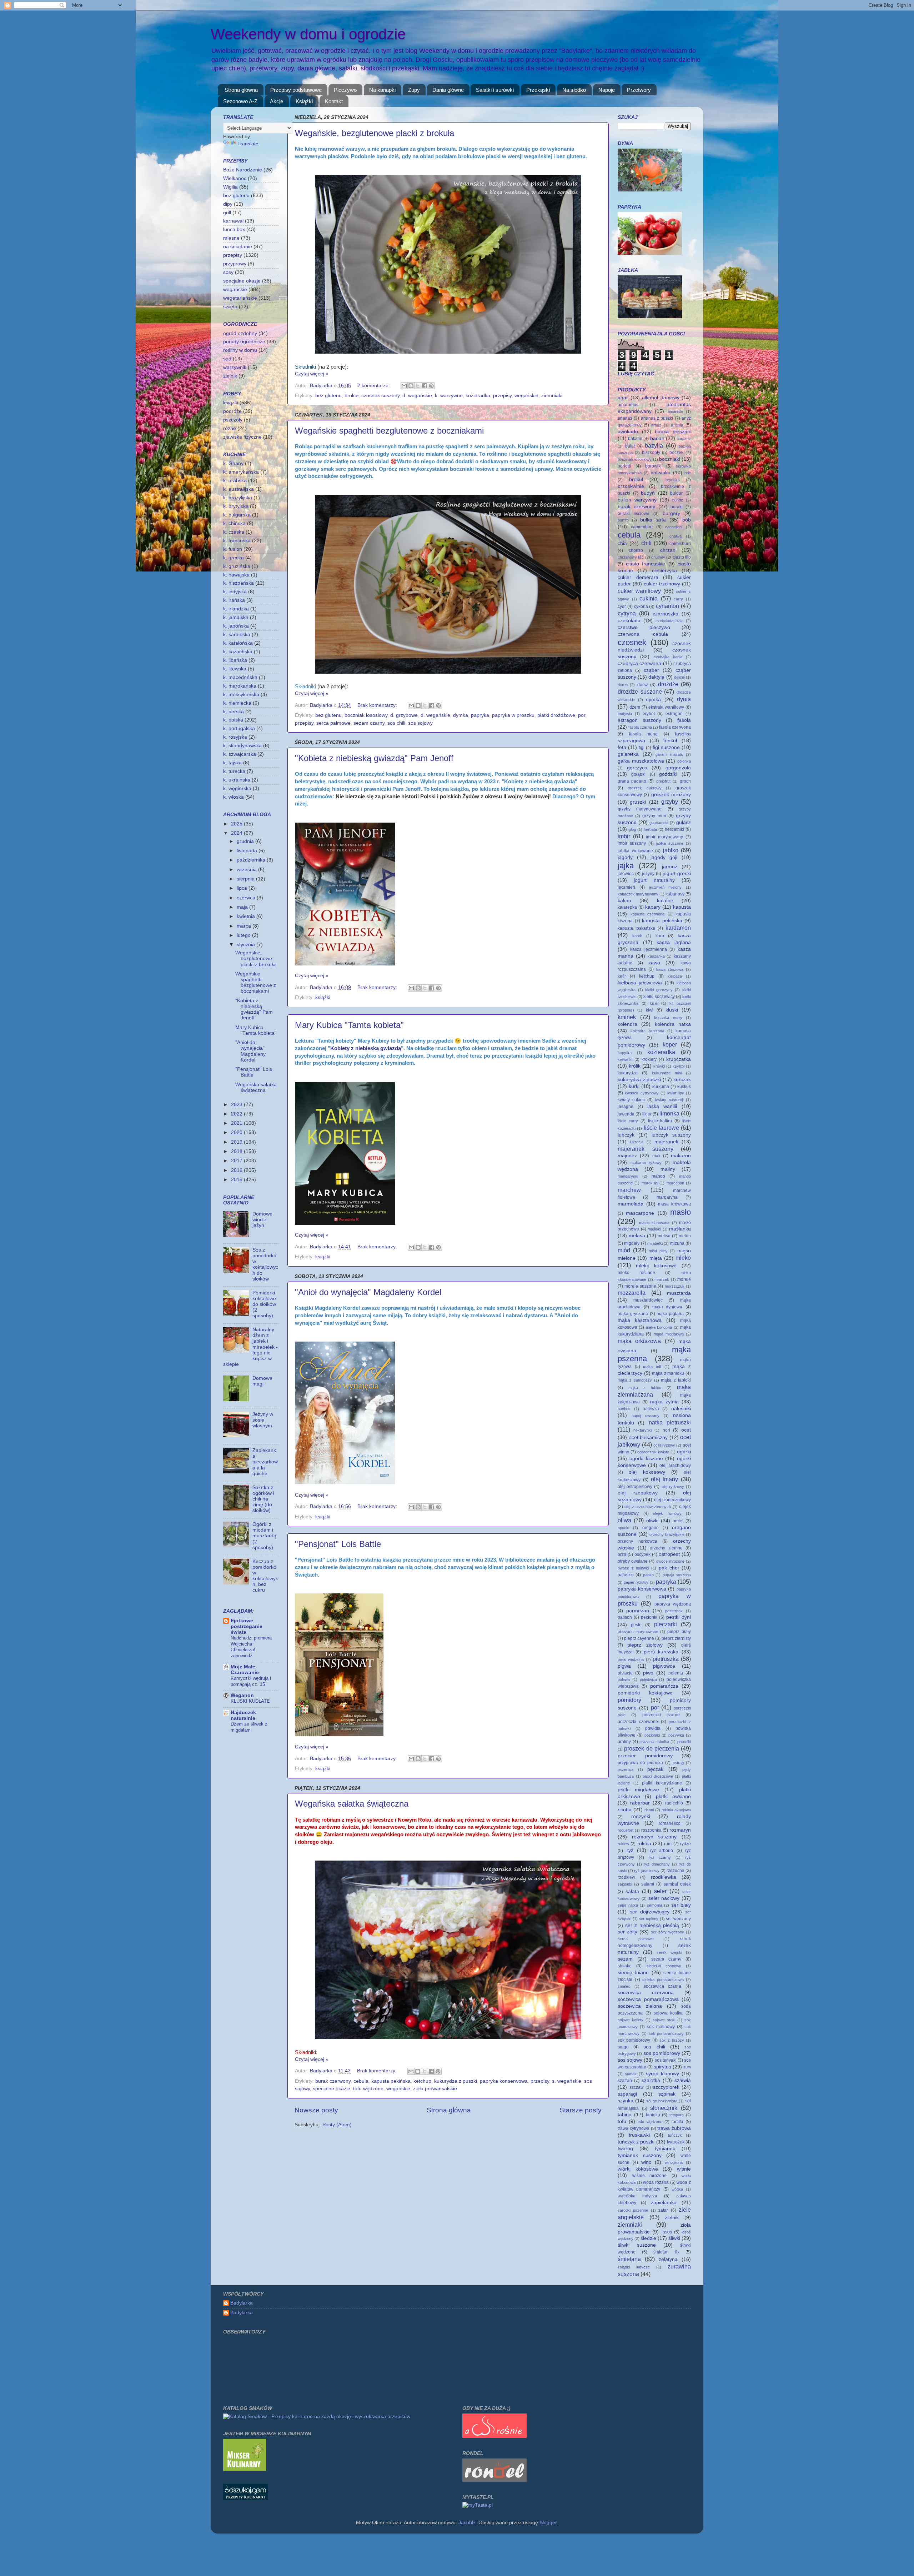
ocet (686, 1430)
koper (670, 1044)
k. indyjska (235, 592)
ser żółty (627, 1932)
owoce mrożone (670, 1561)
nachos (624, 1409)
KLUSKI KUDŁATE (250, 1701)
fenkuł (670, 741)
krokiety (649, 1059)
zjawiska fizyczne (242, 437)
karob (637, 936)
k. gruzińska (237, 566)
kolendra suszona (647, 1031)
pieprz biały (679, 1632)
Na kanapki (382, 90)
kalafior (665, 901)
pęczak (655, 1769)
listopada (248, 851)
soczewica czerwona (646, 1993)
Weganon (242, 1695)
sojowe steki (664, 2020)
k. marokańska (240, 686)
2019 (237, 1142)
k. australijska (238, 489)
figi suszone (666, 747)
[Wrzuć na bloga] (411, 386)
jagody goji (664, 857)
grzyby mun (654, 816)
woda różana (656, 2182)
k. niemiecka (237, 703)
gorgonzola (678, 768)
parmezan (638, 1611)
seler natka (628, 1905)
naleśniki (681, 1409)
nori (666, 1430)
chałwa (676, 536)
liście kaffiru (660, 1121)
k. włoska (233, 797)
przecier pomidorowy (645, 1756)
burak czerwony (333, 2081)
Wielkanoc (235, 178)
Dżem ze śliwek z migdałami (249, 1727)
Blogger (548, 2523)
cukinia (649, 598)
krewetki (625, 1059)
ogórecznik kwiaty (653, 1452)
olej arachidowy (675, 1466)
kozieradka (478, 396)
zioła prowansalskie (435, 2089)
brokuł (351, 396)
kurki (634, 1086)
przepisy (502, 396)
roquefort (626, 1830)
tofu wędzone (368, 2089)
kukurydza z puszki (456, 2081)
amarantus (628, 405)
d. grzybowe (404, 715)
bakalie (635, 439)
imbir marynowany (664, 837)
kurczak (682, 1080)
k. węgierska (237, 788)
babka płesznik (673, 432)
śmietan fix (666, 2252)
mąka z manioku (668, 1373)
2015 (237, 1180)
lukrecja (637, 1142)
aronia (677, 425)
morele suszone (640, 1286)
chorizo (636, 550)
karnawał (233, 221)
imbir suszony (632, 843)
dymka (461, 715)
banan (657, 438)
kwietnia (247, 916)
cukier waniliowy (639, 591)
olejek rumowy (667, 1513)
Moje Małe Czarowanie (245, 1670)
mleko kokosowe (656, 1266)
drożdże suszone (640, 692)
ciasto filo (682, 557)
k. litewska (235, 669)
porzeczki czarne (661, 1715)
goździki (668, 774)
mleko (683, 1258)
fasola (684, 720)
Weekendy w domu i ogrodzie (308, 34)
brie (688, 473)
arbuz (656, 425)
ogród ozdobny (240, 333)
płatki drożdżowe (556, 715)
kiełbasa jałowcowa (640, 983)
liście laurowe (661, 1128)
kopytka (625, 1053)
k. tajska (232, 763)
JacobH (467, 2523)
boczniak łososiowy (366, 715)
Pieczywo (345, 90)
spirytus (662, 2067)
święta (230, 307)
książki (323, 997)
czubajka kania (668, 657)
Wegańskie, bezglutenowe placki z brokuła (375, 133)
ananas (625, 418)
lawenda (626, 1114)
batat (630, 446)
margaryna (667, 1197)
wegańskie (526, 396)
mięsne (231, 238)
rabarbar (640, 1803)
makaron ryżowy (646, 1163)
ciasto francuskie (646, 564)
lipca (243, 888)
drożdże (668, 684)
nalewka (651, 1409)
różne (230, 428)
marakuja (650, 1183)
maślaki (654, 1229)
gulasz (684, 822)
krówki (659, 1066)
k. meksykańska (241, 695)
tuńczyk (675, 2135)
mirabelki (655, 1243)
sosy (228, 272)
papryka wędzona (673, 1604)
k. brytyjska (236, 506)
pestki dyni (679, 1617)
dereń (623, 685)
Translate (248, 144)
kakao (624, 901)
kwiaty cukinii (631, 1100)
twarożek (676, 2142)
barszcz (684, 439)
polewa (624, 1679)
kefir (622, 976)
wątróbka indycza (637, 2196)
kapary (653, 907)
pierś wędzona (631, 1659)
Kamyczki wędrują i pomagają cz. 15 (251, 1681)
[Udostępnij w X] (418, 386)
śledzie (648, 2238)
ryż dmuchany (657, 1864)
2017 (237, 1161)
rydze (685, 1844)
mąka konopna (659, 1327)
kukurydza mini (667, 1073)
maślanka (680, 1229)
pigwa (624, 1666)
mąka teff (652, 1367)
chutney (658, 557)
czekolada (629, 621)
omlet (678, 1521)
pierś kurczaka (661, 1652)
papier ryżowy (636, 1582)
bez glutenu (328, 396)
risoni (649, 1810)
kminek (627, 1017)
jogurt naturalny (654, 880)
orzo (622, 1554)
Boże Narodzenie (243, 170)
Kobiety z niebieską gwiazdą (366, 1048)
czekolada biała (670, 621)
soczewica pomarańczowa (648, 1999)
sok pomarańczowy (666, 2033)
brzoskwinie (631, 486)
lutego (244, 935)
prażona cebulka (654, 1742)
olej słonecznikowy (672, 1500)
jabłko (671, 850)
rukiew (623, 1844)
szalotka (651, 2080)
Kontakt (334, 101)
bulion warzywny (637, 500)
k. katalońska (238, 643)
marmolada (631, 1204)
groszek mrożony (671, 795)
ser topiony (649, 1919)
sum (687, 2067)
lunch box (234, 229)
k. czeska (234, 532)
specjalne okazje (332, 2089)
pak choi (669, 1568)
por (582, 715)
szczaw (637, 2087)
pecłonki (649, 1617)
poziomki (652, 1735)
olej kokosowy (647, 1472)
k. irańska (234, 600)
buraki (677, 507)
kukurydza (628, 1073)
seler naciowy (664, 1898)
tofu (622, 2121)
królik (635, 1066)
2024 (237, 833)
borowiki (653, 466)
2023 (237, 1105)
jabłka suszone (670, 843)
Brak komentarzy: (378, 705)
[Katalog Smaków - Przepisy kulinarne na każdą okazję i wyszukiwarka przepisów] (317, 2417)
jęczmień (626, 887)
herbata (650, 829)
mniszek (662, 1279)
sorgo (623, 2047)
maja (243, 907)
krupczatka (679, 1059)
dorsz (643, 685)
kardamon (678, 928)
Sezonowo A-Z (240, 101)
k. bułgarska (237, 515)
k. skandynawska (242, 746)
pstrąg (678, 1763)
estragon (674, 714)
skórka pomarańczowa (663, 1980)
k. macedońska (240, 677)
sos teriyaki (666, 2060)
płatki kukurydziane (662, 1783)
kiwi (650, 1010)
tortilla (677, 2122)
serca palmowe (333, 723)
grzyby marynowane (640, 809)
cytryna (627, 613)
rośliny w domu (240, 350)
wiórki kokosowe (638, 2169)
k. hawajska (236, 575)
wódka (677, 2189)
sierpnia (246, 879)
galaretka (628, 754)
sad (227, 359)
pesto (636, 1625)
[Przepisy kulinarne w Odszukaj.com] (245, 2498)
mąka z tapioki (676, 1380)
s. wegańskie (567, 2081)
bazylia (654, 445)
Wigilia (230, 187)
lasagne (626, 1107)
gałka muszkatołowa (641, 761)
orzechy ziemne (666, 1548)
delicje (679, 677)
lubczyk (626, 1135)
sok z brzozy (672, 2040)
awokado (628, 432)
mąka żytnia (664, 1402)
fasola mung (644, 734)
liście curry (628, 1121)
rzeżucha (676, 1871)
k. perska (233, 712)
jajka (626, 866)
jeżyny (648, 874)
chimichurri (680, 544)
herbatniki (674, 829)
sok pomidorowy (634, 2040)
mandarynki (628, 1176)
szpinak (667, 2094)
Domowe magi (262, 1381)
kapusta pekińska (391, 2081)
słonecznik (664, 2108)
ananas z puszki (657, 418)
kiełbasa (675, 976)
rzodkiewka (664, 1877)
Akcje (277, 101)
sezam (625, 1959)
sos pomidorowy (662, 2053)
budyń (648, 493)
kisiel (654, 1003)
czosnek (632, 642)
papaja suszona (677, 1575)
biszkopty (651, 453)
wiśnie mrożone (650, 2176)
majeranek (666, 1142)
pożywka (676, 1735)
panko (648, 1575)
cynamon (667, 606)
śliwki (674, 2238)
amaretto (675, 411)
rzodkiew (626, 1877)
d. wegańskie (417, 396)
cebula (361, 2081)
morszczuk (675, 1286)
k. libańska (235, 660)
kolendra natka (673, 1024)
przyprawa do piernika (640, 1763)
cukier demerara (638, 577)
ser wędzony (678, 1919)
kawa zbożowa (670, 969)
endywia (625, 714)
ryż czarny (660, 1857)
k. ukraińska (237, 780)
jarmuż (670, 867)
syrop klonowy (662, 2074)
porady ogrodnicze (244, 342)
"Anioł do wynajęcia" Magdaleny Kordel (368, 1292)
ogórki (684, 1452)
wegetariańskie (240, 298)
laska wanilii (662, 1106)
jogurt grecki (677, 873)
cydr (622, 606)
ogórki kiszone (646, 1459)
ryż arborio (662, 1851)
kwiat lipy (676, 1093)
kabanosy (675, 894)
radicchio (674, 1803)
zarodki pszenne (633, 2210)
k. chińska (234, 523)
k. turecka (234, 771)
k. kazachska (238, 652)
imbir (624, 836)
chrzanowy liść (631, 557)
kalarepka (627, 907)
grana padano (632, 781)
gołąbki (638, 774)
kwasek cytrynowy (642, 1093)
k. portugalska (239, 728)
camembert (642, 527)
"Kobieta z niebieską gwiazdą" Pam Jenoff (374, 758)
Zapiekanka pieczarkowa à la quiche (265, 1462)
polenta (676, 1673)
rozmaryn (680, 1830)
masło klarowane (654, 1223)
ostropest (669, 1554)
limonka (669, 1113)
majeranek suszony (646, 1149)
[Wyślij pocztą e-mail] (404, 386)
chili (646, 543)
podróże (232, 411)
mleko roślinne (636, 1273)
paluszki (626, 1575)
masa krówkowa (674, 1204)
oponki (623, 1528)
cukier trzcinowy (662, 584)
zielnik (230, 376)
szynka (626, 2101)
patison (625, 1617)
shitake (625, 1966)
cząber (651, 670)
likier (647, 1114)
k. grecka (233, 558)
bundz (678, 500)
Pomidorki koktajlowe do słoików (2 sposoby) (264, 1304)
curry (678, 599)
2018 (237, 1151)
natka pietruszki (670, 1422)
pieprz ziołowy (645, 1645)
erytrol (649, 714)
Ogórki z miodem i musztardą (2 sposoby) (264, 1536)
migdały (632, 1243)
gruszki (638, 802)
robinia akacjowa (676, 1810)
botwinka (661, 473)
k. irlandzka (236, 609)
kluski (672, 1010)
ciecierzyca (664, 571)
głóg (632, 829)
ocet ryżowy (664, 1445)
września (247, 870)
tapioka (653, 2115)
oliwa (624, 1520)
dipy (228, 204)
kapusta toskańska (636, 928)
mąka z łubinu (645, 1388)
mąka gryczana (633, 1314)
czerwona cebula (643, 634)
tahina (625, 2115)
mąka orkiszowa (639, 1341)
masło (681, 1212)
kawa (654, 963)
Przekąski (538, 90)
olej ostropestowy (635, 1487)
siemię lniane (633, 1973)
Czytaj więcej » (312, 374)
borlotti (624, 466)
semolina (655, 1905)
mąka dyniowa (667, 1307)
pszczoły (233, 420)
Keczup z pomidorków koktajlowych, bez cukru (265, 1576)
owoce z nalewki (633, 1568)
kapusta (682, 907)
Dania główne (448, 90)
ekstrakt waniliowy (666, 707)
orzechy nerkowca (637, 1541)
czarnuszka (666, 614)
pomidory (629, 1700)
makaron (681, 1156)
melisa (664, 1236)
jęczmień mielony (666, 887)
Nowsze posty (316, 2110)
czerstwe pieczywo (644, 627)
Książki (304, 101)
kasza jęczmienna (649, 949)
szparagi (627, 2094)
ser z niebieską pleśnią (652, 1925)
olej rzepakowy (638, 1493)
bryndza (673, 480)
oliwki (652, 1521)
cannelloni (674, 527)
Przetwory (639, 90)
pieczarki (666, 1624)
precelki (684, 1742)
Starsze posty (581, 2110)
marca (245, 926)
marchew (629, 1190)
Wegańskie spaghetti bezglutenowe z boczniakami (389, 431)
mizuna (677, 1243)
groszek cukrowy (645, 788)
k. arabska (235, 481)
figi (642, 748)
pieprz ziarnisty (676, 1638)
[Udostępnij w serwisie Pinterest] (431, 386)
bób (687, 520)
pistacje (625, 1673)
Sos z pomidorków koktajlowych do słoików (265, 1264)
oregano (651, 1528)
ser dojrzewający (650, 1912)
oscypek (642, 1554)
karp (660, 936)
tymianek (665, 2149)
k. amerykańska (241, 472)
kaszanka (656, 956)
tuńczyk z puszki (636, 2142)
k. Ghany (233, 463)
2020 (237, 1132)
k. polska (233, 720)
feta (622, 747)
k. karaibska (237, 635)
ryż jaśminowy (647, 1871)
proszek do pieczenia (652, 1748)
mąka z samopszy (635, 1380)
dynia (684, 699)
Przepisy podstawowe (296, 90)
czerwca (247, 898)
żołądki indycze (634, 2267)
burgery (671, 513)
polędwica (648, 1679)
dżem (635, 707)
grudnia (246, 841)
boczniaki (670, 459)
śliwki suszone (637, 2245)
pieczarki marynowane (638, 1632)
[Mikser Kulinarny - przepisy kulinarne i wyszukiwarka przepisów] (245, 2469)
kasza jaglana (674, 942)
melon (685, 1236)
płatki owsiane (673, 1796)
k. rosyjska (235, 737)
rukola (644, 1844)
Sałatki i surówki (495, 90)
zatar (663, 2210)
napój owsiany (646, 1416)
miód (624, 1250)
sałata (632, 1891)
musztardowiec (648, 1300)
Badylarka (242, 2303)
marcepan (675, 1183)
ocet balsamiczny (648, 1437)
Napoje (607, 90)
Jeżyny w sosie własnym (263, 1420)
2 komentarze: (374, 386)
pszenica (626, 1769)
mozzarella (632, 1293)
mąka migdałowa (669, 1334)
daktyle (656, 677)
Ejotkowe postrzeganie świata (247, 1626)
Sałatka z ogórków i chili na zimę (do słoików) (263, 1499)
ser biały (681, 1905)
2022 (237, 1114)
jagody (625, 857)
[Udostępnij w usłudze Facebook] (425, 386)
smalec (624, 1986)
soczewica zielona (640, 2006)
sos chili (396, 723)
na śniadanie (238, 247)
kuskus (684, 1087)
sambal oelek (677, 1884)
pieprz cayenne (639, 1638)
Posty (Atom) (337, 2125)
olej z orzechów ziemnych (648, 1507)
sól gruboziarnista (662, 2101)
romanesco (670, 1823)
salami (648, 1884)
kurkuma (661, 1087)
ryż (630, 1850)
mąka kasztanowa (640, 1320)
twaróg (625, 2149)
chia (622, 543)
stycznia (247, 945)
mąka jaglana (670, 1314)
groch (685, 781)
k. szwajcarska (240, 754)
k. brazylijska (238, 498)
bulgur (676, 493)
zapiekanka (664, 2203)
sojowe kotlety (631, 2020)
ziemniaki (552, 396)
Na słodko (574, 90)
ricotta (625, 1810)
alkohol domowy (661, 398)
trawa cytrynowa (634, 2128)
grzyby (670, 802)
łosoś (667, 2232)
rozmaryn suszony (654, 1837)
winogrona (674, 2162)
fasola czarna (640, 727)
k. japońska (236, 626)
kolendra (627, 1024)
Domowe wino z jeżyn (262, 1220)
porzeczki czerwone (638, 1722)
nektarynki (642, 1430)
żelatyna (668, 2259)
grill (227, 213)
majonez (627, 1156)
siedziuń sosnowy (664, 1966)
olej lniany (665, 1479)
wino (646, 2162)
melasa (637, 1236)
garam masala (669, 754)
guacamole (659, 823)
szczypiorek (666, 2087)
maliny (668, 1169)
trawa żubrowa (674, 2128)
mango (658, 1176)
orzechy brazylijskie (667, 1534)
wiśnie (684, 2169)
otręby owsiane (633, 1561)
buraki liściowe (634, 514)
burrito (623, 520)
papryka (480, 715)
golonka (684, 761)
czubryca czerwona (639, 663)
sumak (631, 2074)
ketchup (422, 2081)
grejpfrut (663, 781)
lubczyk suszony (671, 1135)
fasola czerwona (675, 727)
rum (668, 1844)
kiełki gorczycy (659, 990)
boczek (676, 453)
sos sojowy (420, 723)
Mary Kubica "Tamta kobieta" (349, 1025)
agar (623, 398)
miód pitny (658, 1251)
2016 (237, 1170)
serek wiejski (669, 1952)
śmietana (629, 2259)
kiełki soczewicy (659, 997)
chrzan (668, 550)
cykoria (641, 606)
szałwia (683, 2080)
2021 (237, 1123)
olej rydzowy (673, 1487)
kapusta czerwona (648, 914)
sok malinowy (661, 2027)
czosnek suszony (380, 396)
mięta (656, 1258)
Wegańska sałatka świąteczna (352, 1804)
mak (656, 1156)
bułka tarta (653, 520)
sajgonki (625, 1884)
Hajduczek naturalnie (243, 1715)
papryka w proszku (513, 715)
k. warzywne (449, 396)
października (252, 860)
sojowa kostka (668, 2013)
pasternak (674, 1611)
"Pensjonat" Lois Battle (338, 1544)
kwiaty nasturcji (669, 1100)
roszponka (651, 1830)
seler (660, 1891)
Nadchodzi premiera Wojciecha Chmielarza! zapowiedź (251, 1647)
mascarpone (640, 1213)
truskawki (639, 2135)
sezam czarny (369, 723)
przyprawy (235, 264)
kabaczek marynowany (638, 894)
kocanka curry (668, 1018)
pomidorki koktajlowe (645, 1693)
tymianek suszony (640, 2155)
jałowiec (626, 874)
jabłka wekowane (635, 851)
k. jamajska (236, 617)
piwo (648, 1673)
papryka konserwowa (504, 2081)
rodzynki (641, 1816)
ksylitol (679, 1066)
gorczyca (637, 768)
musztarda (679, 1293)
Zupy (414, 90)
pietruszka (666, 1659)
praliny (624, 1742)
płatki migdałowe (638, 1790)
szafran (625, 2081)
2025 (237, 824)
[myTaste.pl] (478, 2505)
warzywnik (235, 367)
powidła (653, 1728)
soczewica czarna (663, 1986)
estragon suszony (639, 720)
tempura (677, 2115)
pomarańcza (664, 1686)
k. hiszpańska (238, 583)
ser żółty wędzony (667, 1932)
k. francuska (237, 541)
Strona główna (241, 90)
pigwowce (664, 1666)
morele (684, 1279)
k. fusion (233, 549)
